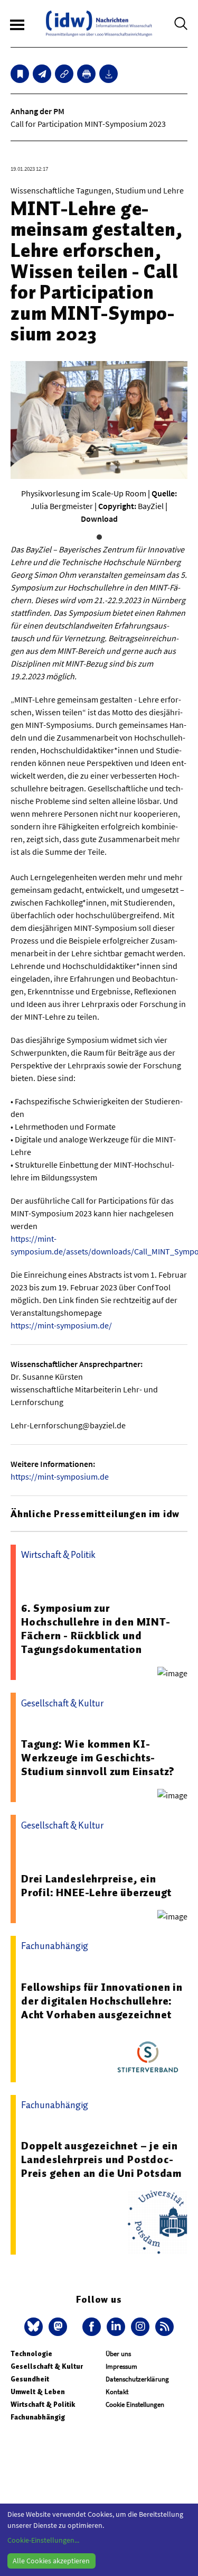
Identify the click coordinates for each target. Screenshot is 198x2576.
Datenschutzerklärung (137, 2379)
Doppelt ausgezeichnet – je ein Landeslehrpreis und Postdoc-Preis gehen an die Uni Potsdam (101, 2159)
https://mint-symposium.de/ (61, 1325)
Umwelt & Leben (38, 2392)
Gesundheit (30, 2379)
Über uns (118, 2354)
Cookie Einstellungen (135, 2404)
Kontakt (117, 2392)
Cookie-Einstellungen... (43, 2540)
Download (99, 519)
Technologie (31, 2354)
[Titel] (20, 74)
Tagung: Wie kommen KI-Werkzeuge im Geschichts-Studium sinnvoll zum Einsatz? (98, 1758)
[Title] (64, 74)
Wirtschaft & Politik (43, 2404)
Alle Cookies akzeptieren (51, 2561)
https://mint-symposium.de (60, 1476)
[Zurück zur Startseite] (99, 24)
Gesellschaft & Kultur (47, 2366)
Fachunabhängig (38, 2417)
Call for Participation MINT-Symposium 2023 (88, 124)
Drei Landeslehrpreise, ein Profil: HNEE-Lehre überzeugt (96, 1886)
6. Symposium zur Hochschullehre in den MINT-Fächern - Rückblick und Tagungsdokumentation (96, 1629)
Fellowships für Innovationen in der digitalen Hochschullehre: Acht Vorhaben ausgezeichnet (102, 2001)
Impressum (121, 2366)
